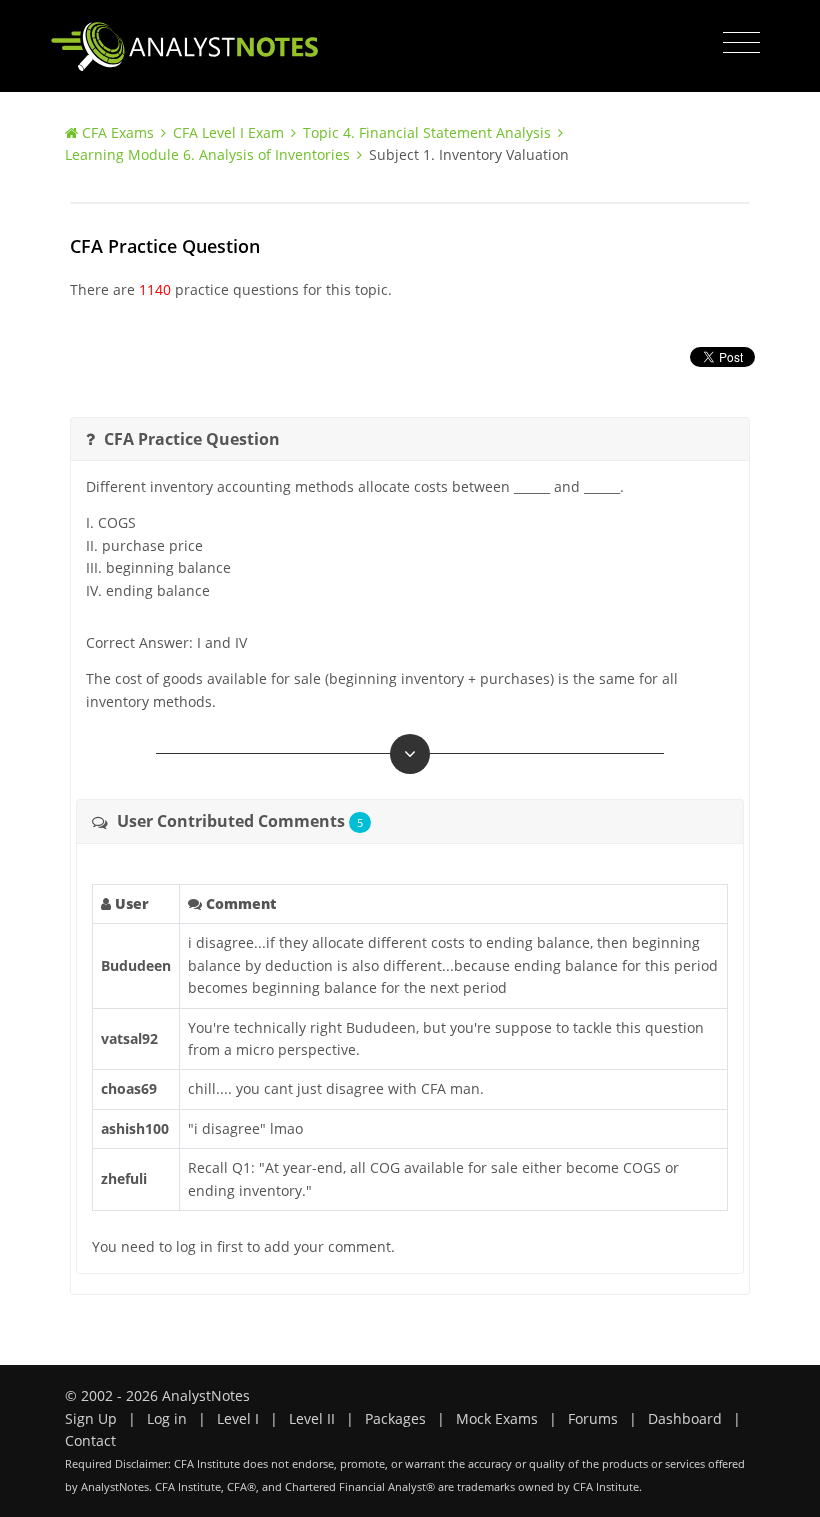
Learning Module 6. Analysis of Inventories (207, 154)
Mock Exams (497, 1418)
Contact (90, 1440)
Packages (395, 1418)
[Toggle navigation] (741, 43)
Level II (312, 1418)
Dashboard (685, 1418)
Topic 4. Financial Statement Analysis (427, 132)
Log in (167, 1418)
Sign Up (91, 1418)
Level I (238, 1418)
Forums (593, 1418)
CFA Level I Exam (228, 132)
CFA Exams (118, 132)
